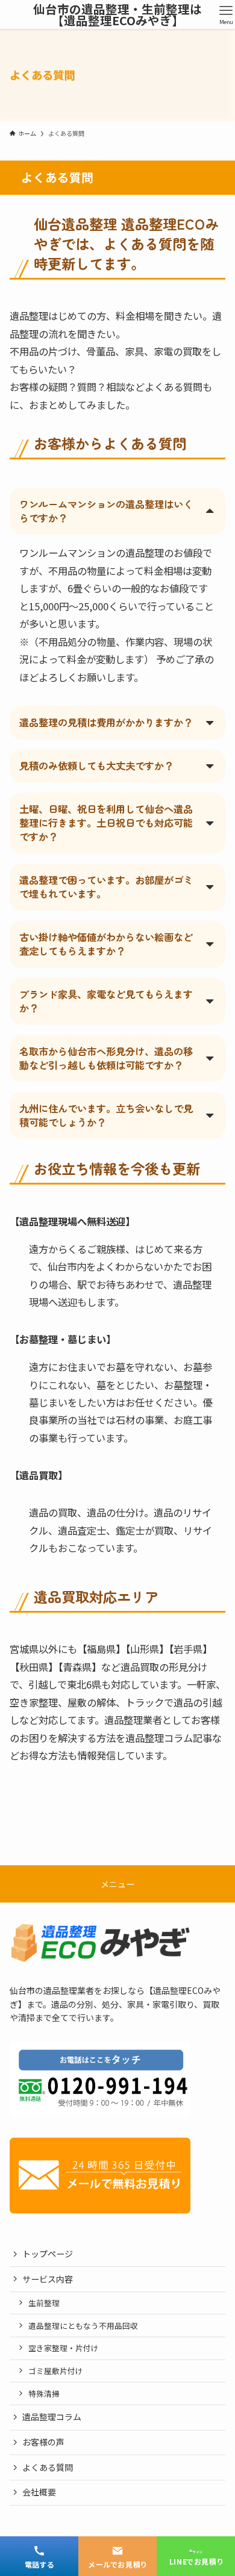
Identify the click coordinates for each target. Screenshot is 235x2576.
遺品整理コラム (52, 2417)
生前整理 (44, 2303)
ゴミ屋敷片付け (56, 2371)
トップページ (48, 2254)
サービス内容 (48, 2279)
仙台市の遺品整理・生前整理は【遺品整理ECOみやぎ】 (117, 15)
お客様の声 (43, 2442)
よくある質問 (48, 2467)
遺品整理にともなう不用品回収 (83, 2326)
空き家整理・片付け (64, 2348)
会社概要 (39, 2492)
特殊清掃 (44, 2394)
